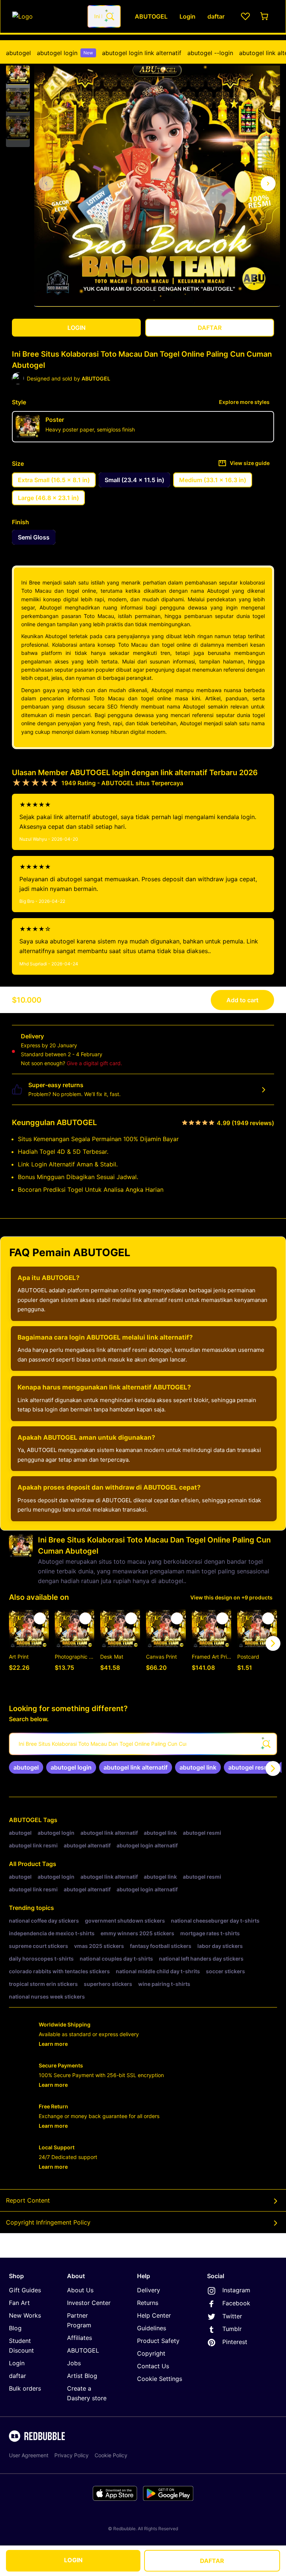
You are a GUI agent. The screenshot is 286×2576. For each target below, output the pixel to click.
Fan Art (19, 2303)
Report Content (28, 2200)
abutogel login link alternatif (142, 53)
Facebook (236, 2303)
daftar (18, 2376)
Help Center (154, 2315)
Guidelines (152, 2328)
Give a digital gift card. (94, 1063)
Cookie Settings (160, 2379)
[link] (26, 1767)
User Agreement (29, 2455)
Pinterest (235, 2342)
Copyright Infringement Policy (48, 2222)
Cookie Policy (111, 2455)
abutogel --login (210, 53)
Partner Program (79, 2320)
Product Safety (158, 2341)
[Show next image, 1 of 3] (268, 184)
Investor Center (89, 2303)
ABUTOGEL (25, 1820)
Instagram (236, 2290)
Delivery (149, 2290)
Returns (148, 2303)
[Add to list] (40, 1618)
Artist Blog (82, 2376)
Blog (15, 2328)
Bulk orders (25, 2388)
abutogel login (65, 53)
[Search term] (109, 16)
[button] (18, 73)
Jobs (74, 2363)
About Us (80, 2290)
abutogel (18, 53)
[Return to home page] (46, 16)
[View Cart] (265, 16)
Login (17, 2363)
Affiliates (80, 2338)
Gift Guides (25, 2290)
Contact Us (153, 2366)
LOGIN (73, 2560)
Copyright (151, 2353)
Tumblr (232, 2329)
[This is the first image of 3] (46, 184)
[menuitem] (18, 53)
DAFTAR (212, 2561)
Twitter (232, 2316)
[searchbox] (143, 1744)
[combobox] (104, 16)
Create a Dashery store (87, 2393)
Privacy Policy (71, 2455)
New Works (25, 2315)
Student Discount (21, 2346)
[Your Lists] (245, 16)
